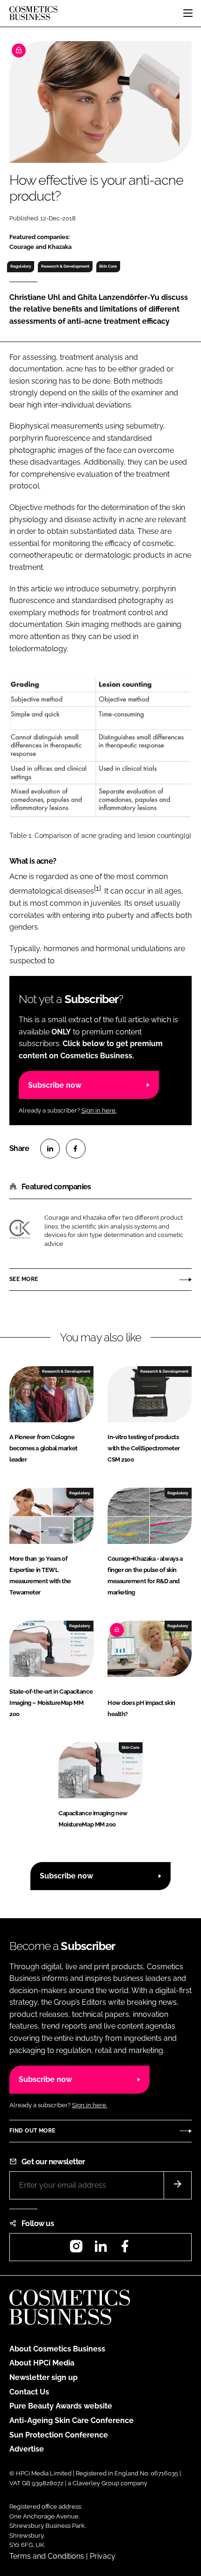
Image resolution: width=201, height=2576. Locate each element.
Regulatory (21, 266)
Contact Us (29, 2392)
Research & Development (65, 266)
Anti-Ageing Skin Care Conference (72, 2420)
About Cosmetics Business (57, 2349)
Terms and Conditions (47, 2556)
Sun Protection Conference (59, 2435)
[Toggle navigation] (188, 13)
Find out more (32, 2131)
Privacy (103, 2556)
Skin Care (108, 266)
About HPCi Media (42, 2363)
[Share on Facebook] (76, 1149)
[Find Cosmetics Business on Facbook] (125, 2249)
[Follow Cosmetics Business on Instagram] (76, 2249)
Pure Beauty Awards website (61, 2406)
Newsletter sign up (43, 2377)
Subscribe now (55, 1085)
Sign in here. (99, 1110)
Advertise (27, 2449)
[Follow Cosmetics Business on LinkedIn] (100, 2249)
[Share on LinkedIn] (50, 1149)
